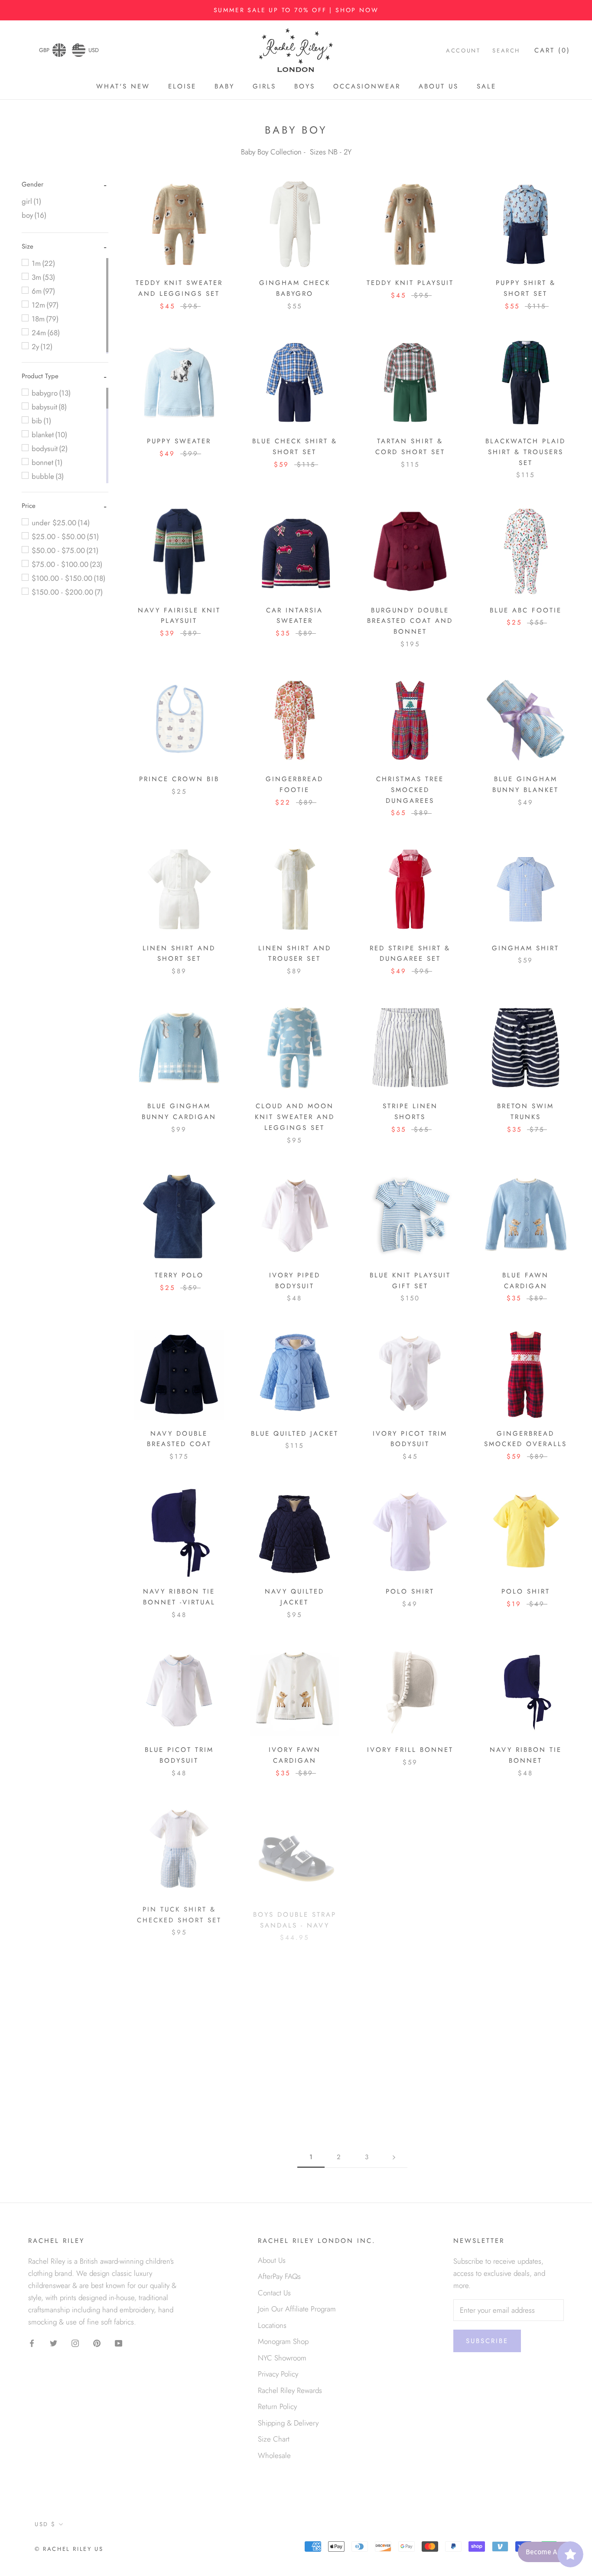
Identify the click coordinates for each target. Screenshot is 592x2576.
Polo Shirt (410, 1591)
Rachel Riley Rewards (290, 2390)
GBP (44, 50)
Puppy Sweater (179, 441)
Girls (264, 86)
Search (506, 51)
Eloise (182, 86)
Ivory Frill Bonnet (410, 1750)
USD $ (45, 2524)
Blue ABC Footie (526, 610)
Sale (486, 86)
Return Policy (277, 2406)
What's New (123, 86)
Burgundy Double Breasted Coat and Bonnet (410, 621)
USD (94, 50)
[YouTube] (119, 2343)
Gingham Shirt (525, 948)
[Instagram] (75, 2343)
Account (463, 51)
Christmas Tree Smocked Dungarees (410, 790)
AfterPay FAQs (279, 2276)
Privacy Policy (278, 2374)
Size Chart (274, 2439)
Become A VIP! (548, 2552)
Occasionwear (367, 86)
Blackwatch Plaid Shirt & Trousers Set (525, 452)
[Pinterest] (97, 2343)
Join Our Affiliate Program (297, 2309)
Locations (272, 2325)
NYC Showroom (282, 2358)
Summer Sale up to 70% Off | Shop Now (296, 10)
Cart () (552, 51)
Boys (305, 86)
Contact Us (274, 2293)
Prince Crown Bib (179, 779)
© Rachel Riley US (69, 2549)
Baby (224, 86)
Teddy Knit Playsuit (410, 283)
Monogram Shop (283, 2341)
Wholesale (274, 2455)
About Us (439, 86)
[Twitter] (54, 2343)
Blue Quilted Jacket (295, 1434)
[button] (33, 184)
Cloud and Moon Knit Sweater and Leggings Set (295, 1117)
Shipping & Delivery (288, 2423)
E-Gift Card (526, 1908)
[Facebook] (32, 2343)
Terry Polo (179, 1275)
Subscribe (487, 2341)
